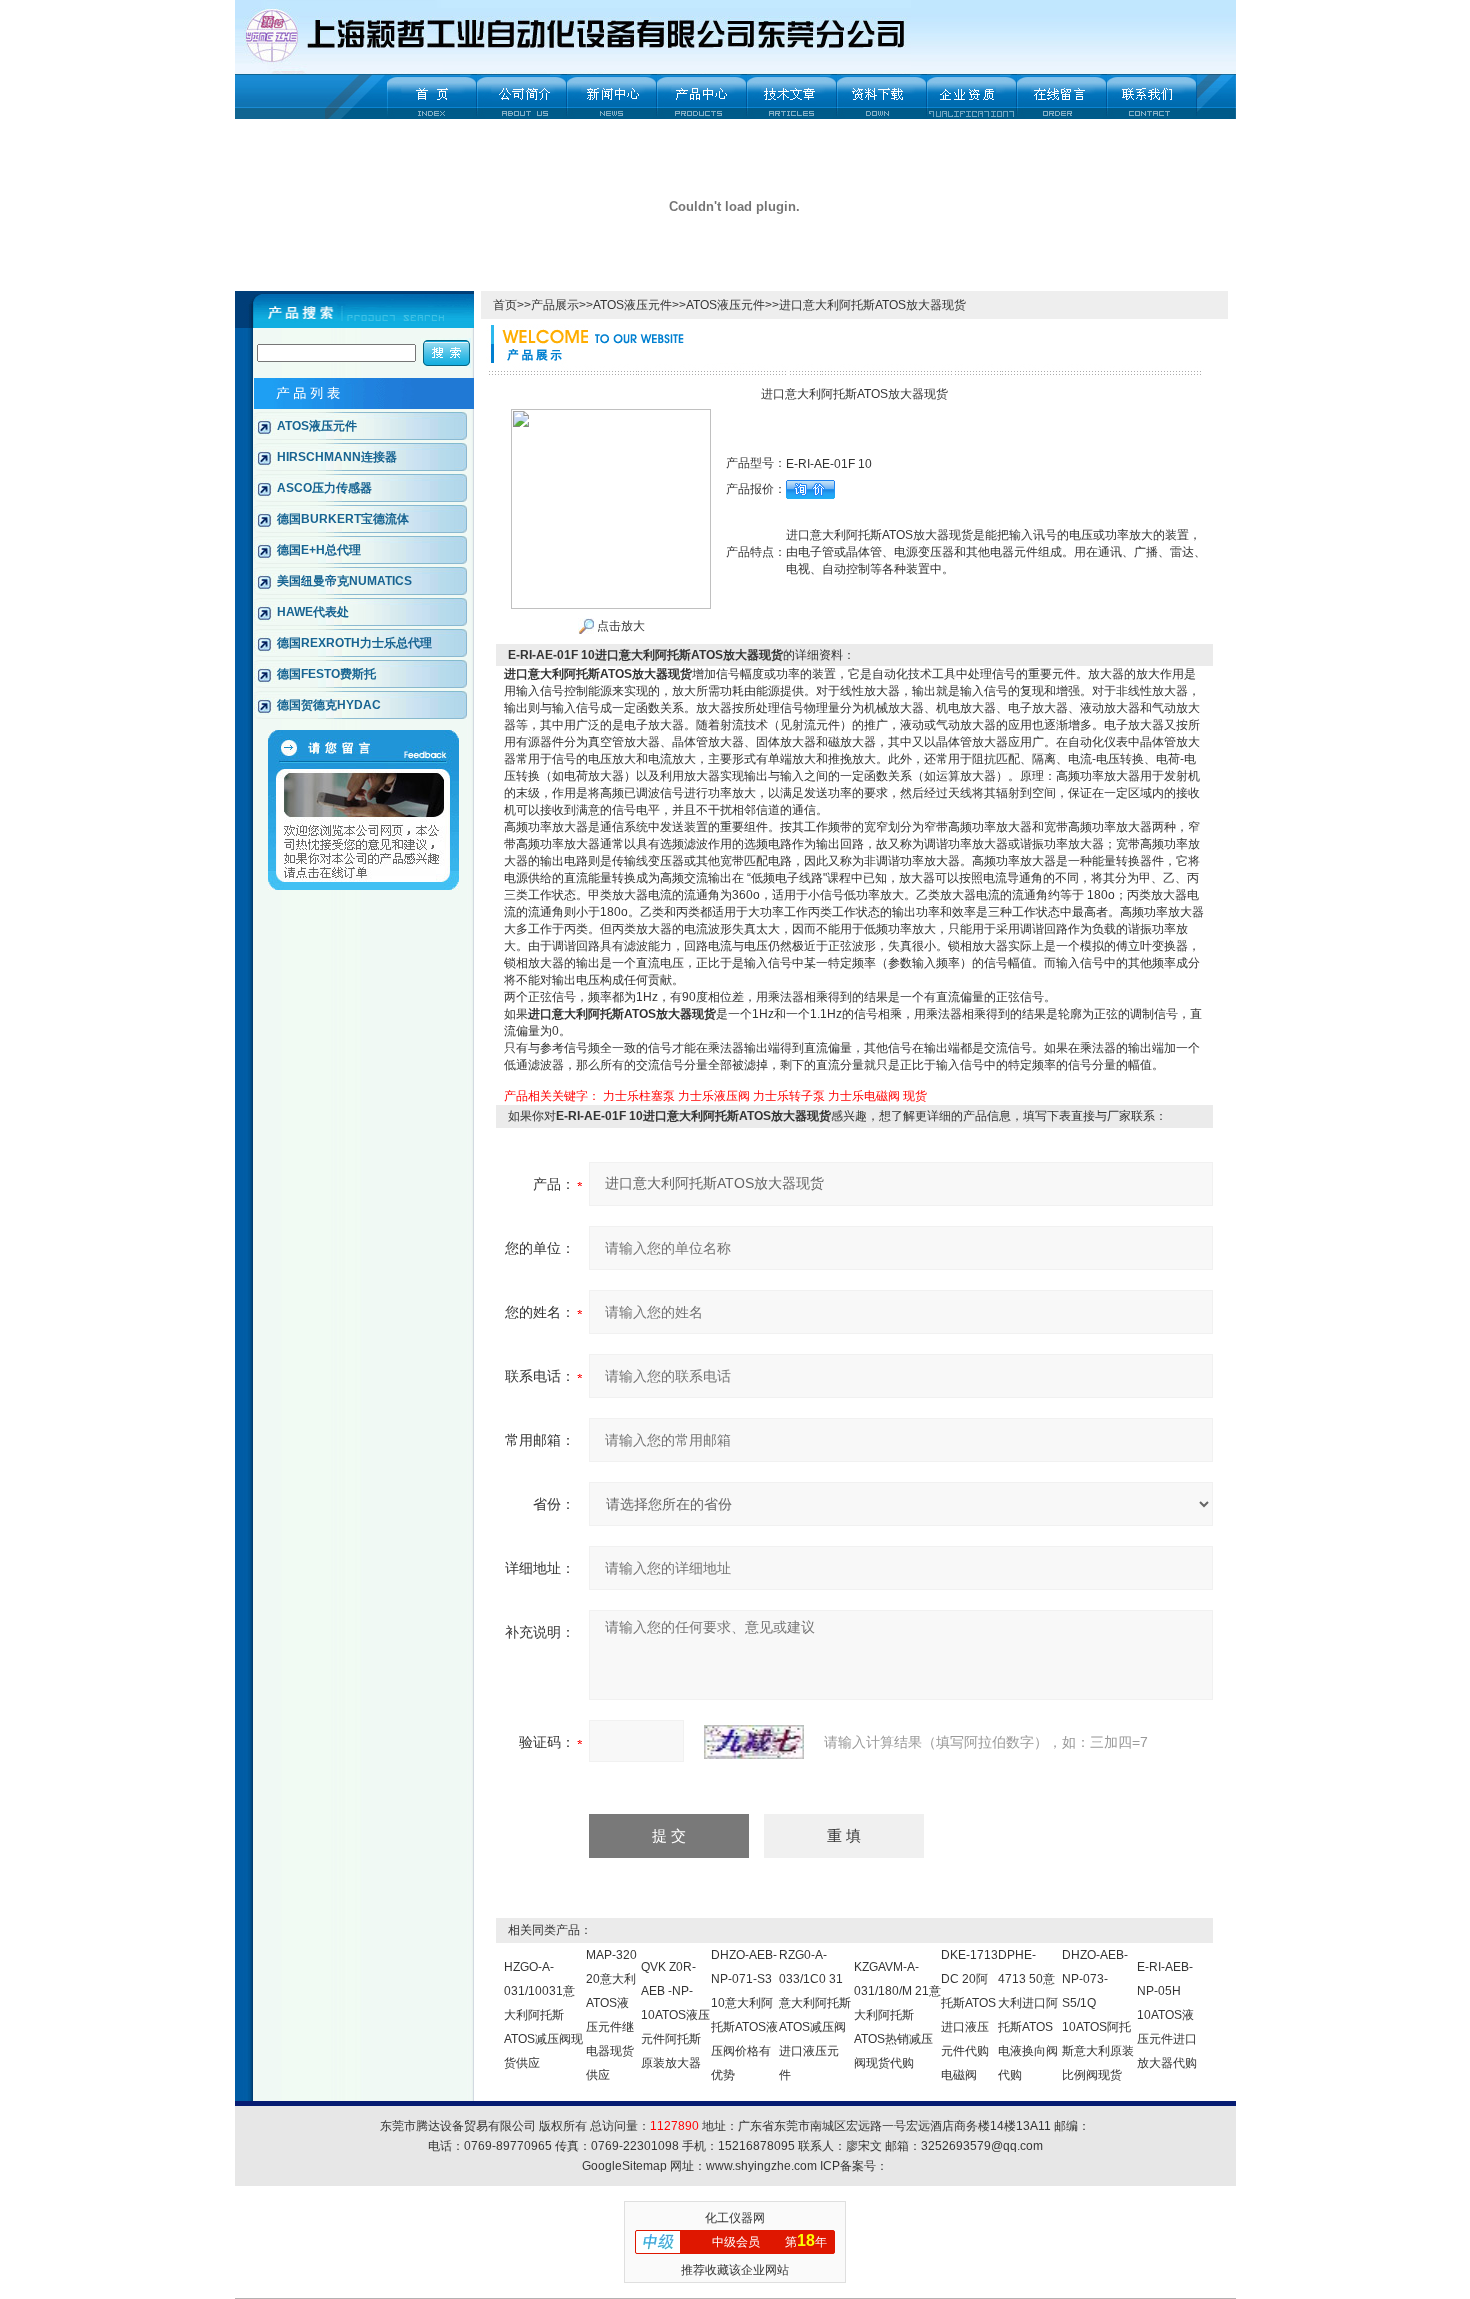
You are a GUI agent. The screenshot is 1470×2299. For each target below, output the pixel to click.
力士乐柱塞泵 (639, 1096)
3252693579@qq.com (982, 2146)
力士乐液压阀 (714, 1096)
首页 (505, 305)
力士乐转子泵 (789, 1096)
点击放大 (619, 626)
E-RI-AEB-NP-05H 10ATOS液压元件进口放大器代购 (1167, 2015)
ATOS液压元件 (632, 305)
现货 (915, 1096)
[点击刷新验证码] (754, 1742)
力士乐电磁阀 (864, 1096)
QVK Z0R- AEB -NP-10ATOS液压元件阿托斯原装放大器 (675, 2015)
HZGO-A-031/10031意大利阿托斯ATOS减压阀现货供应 (543, 2015)
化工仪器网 (735, 2218)
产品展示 (555, 305)
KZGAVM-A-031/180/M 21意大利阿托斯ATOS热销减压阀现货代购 (897, 2015)
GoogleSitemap (624, 2166)
